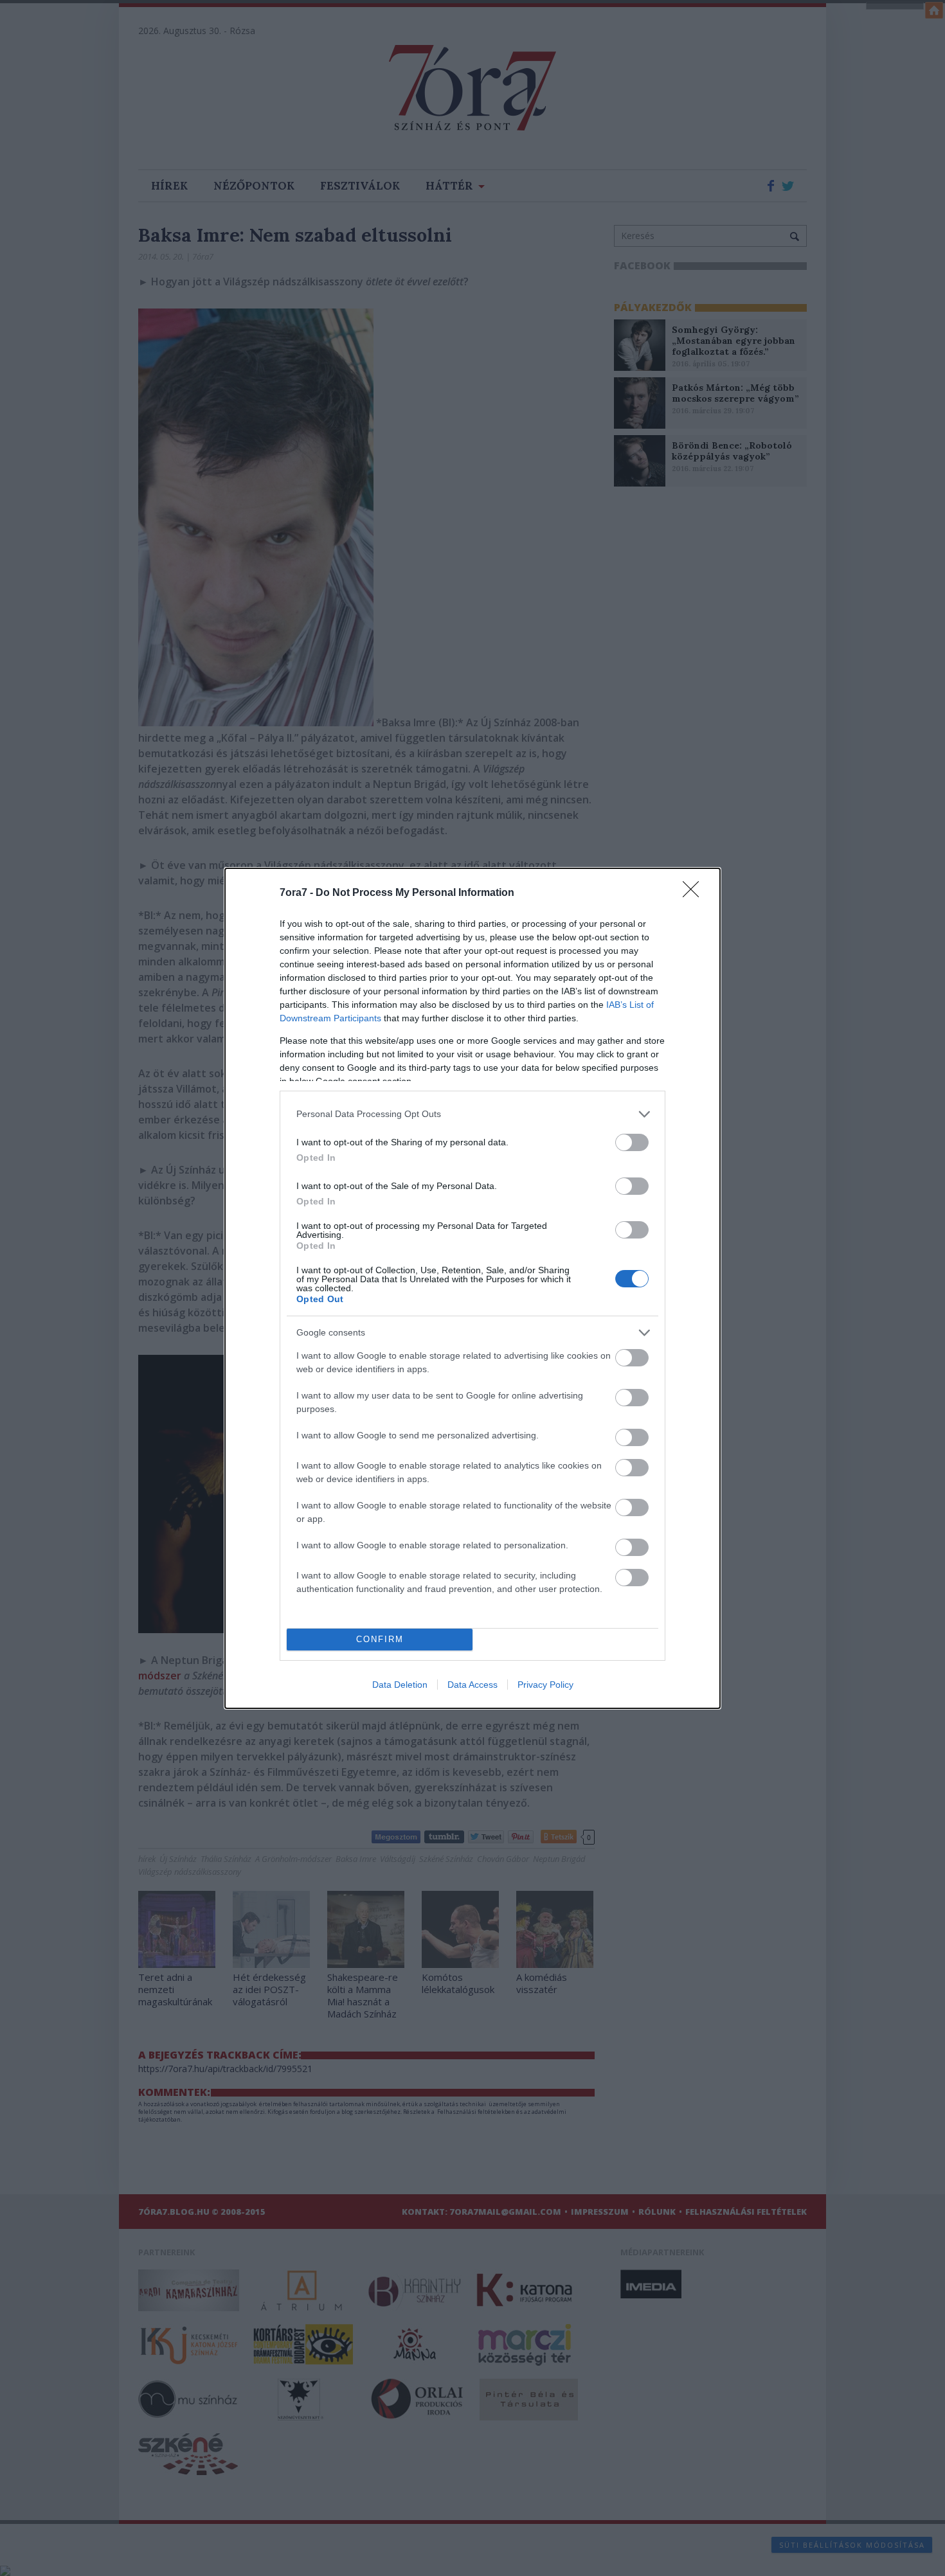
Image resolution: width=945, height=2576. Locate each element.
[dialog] (473, 1288)
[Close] (695, 893)
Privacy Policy (545, 1685)
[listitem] (473, 1114)
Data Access (473, 1685)
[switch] (632, 1142)
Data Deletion (400, 1685)
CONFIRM (380, 1639)
